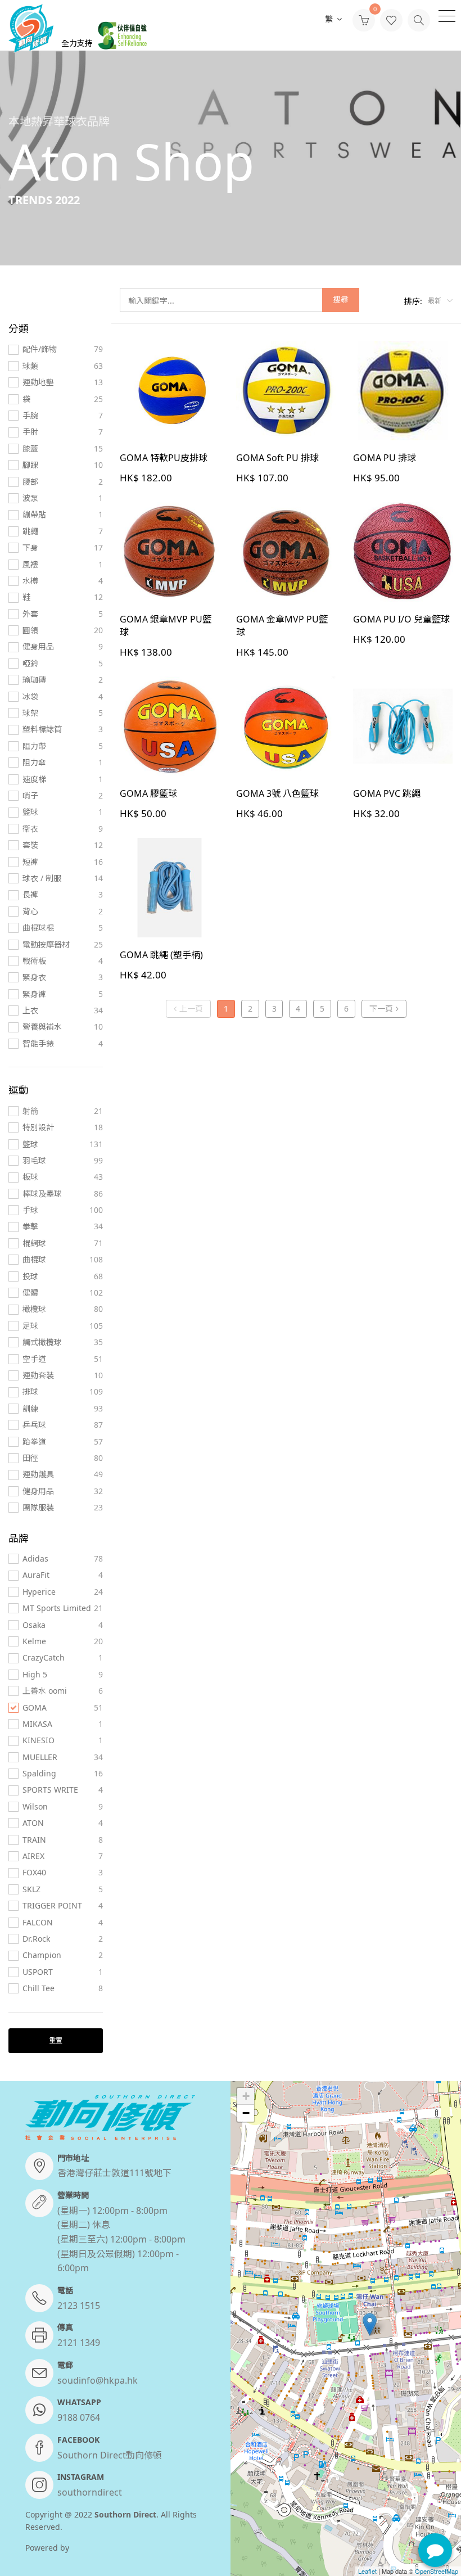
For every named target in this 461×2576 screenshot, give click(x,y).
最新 (435, 301)
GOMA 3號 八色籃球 (277, 793)
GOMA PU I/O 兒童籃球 (401, 619)
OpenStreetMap (437, 2571)
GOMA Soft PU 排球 (277, 458)
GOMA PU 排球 (385, 458)
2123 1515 (79, 2306)
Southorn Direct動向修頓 (110, 2455)
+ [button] (246, 2096)
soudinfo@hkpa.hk (98, 2380)
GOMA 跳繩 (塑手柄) (161, 955)
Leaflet (367, 2571)
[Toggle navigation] (447, 15)
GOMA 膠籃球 (148, 793)
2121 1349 (79, 2343)
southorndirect (90, 2492)
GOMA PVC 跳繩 (387, 793)
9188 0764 (79, 2417)
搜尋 (341, 299)
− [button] (246, 2113)
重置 (56, 2040)
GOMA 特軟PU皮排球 (164, 458)
